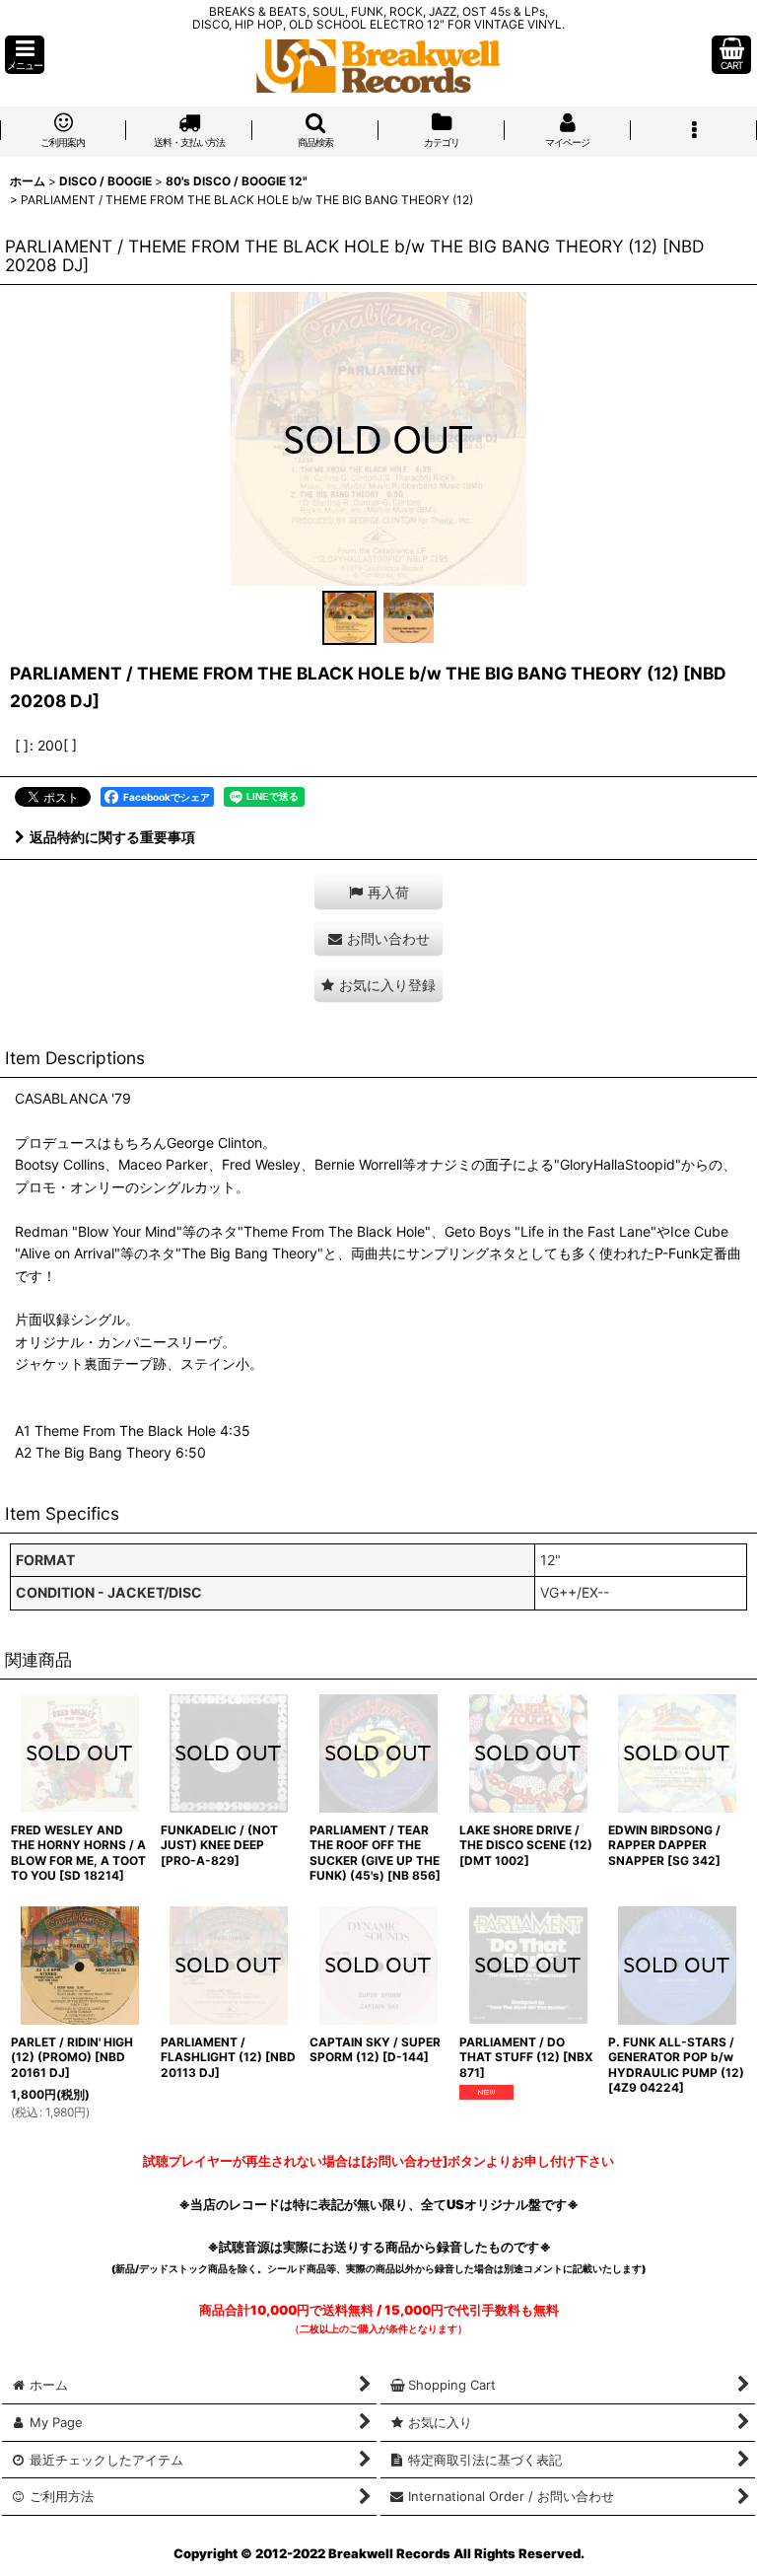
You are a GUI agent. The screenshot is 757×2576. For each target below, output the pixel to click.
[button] (25, 55)
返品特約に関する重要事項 (112, 837)
